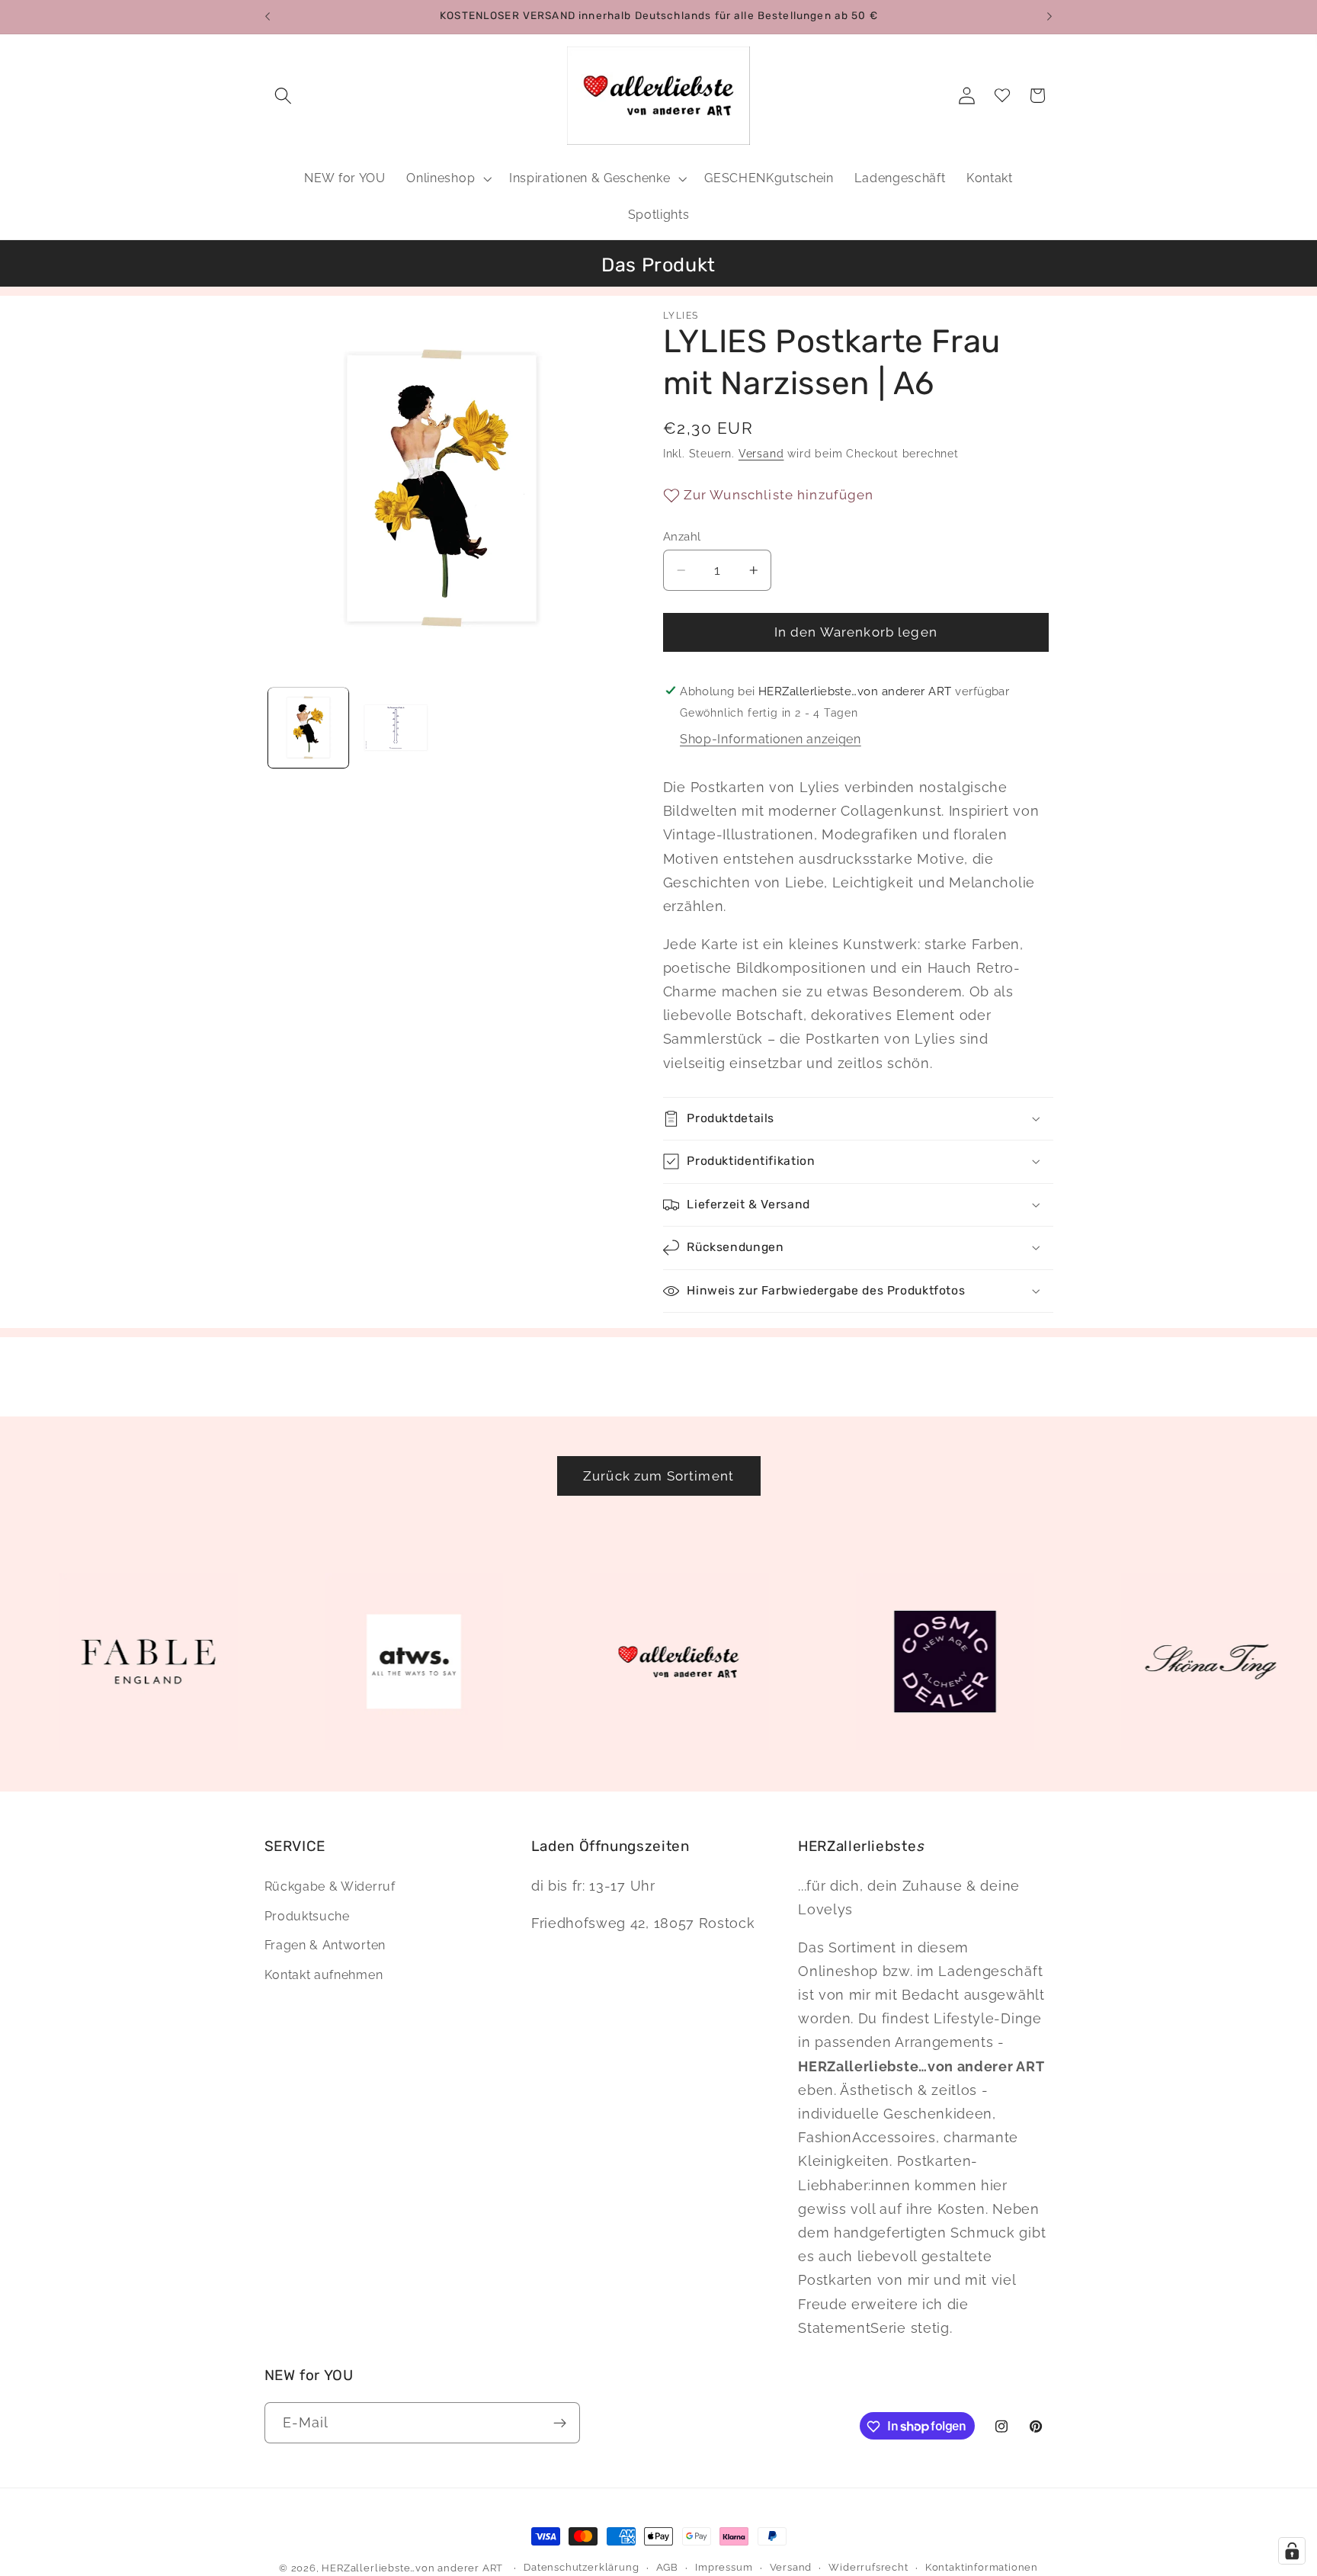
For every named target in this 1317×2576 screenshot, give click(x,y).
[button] (284, 96)
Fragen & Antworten (325, 1946)
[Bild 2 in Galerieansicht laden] (396, 727)
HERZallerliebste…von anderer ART (412, 2568)
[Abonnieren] (560, 2423)
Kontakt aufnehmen (324, 1975)
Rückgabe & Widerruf (330, 1886)
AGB (667, 2567)
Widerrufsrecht (868, 2567)
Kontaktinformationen (982, 2567)
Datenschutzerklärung (581, 2567)
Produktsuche (307, 1916)
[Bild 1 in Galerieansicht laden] (308, 727)
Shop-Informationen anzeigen (771, 739)
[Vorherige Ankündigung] (268, 17)
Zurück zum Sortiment (658, 1476)
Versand (761, 454)
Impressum (724, 2567)
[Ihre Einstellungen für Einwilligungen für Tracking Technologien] (1292, 2551)
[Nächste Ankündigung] (1049, 17)
